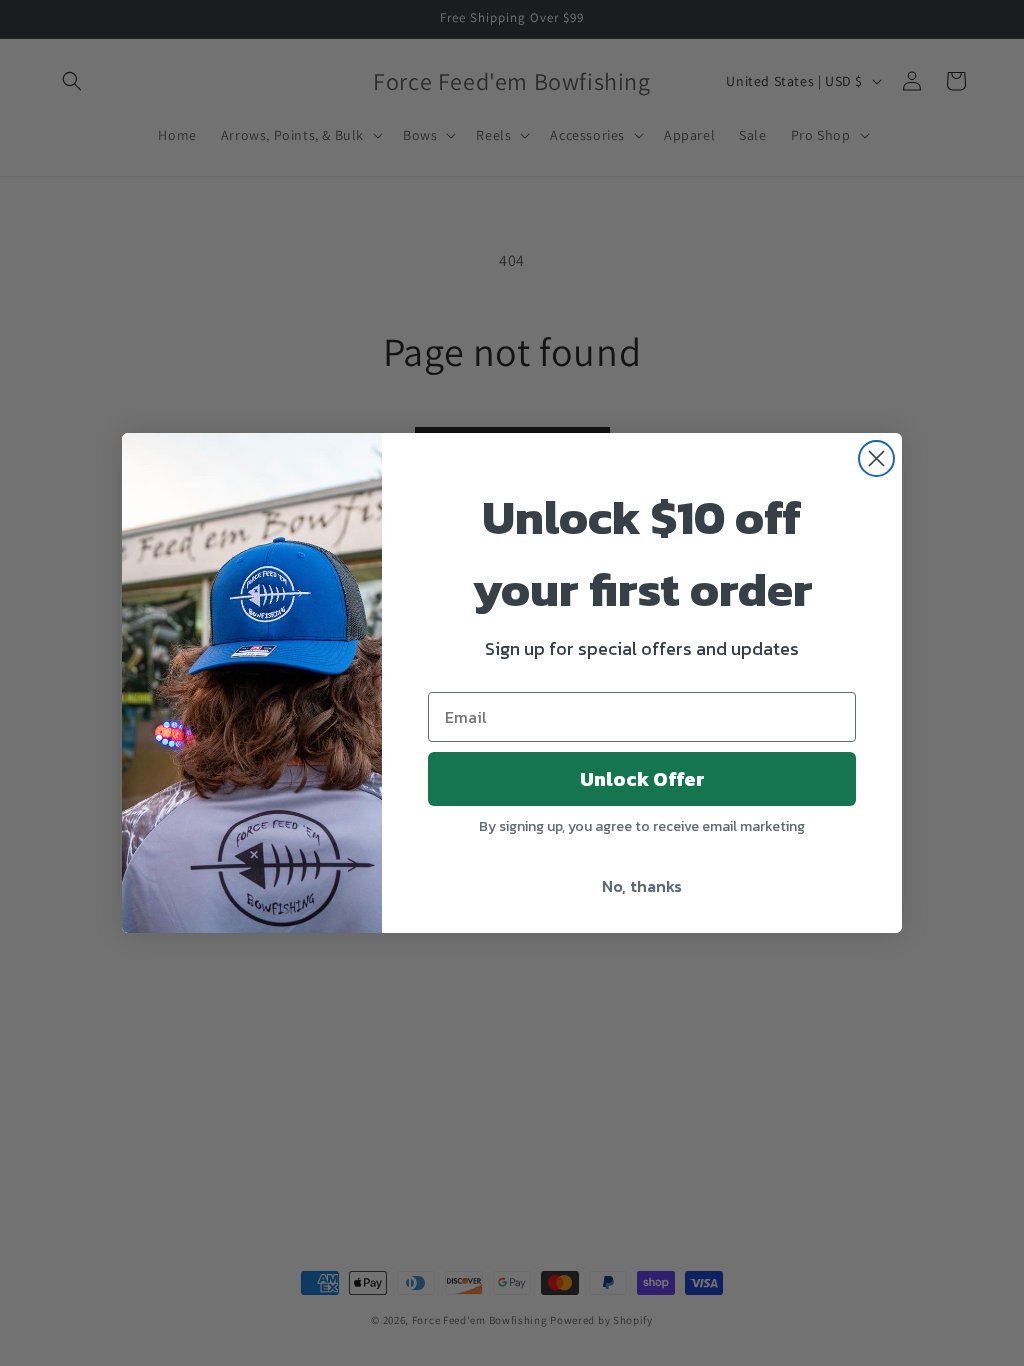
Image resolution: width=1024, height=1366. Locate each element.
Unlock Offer (642, 779)
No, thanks (642, 886)
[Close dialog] (876, 458)
